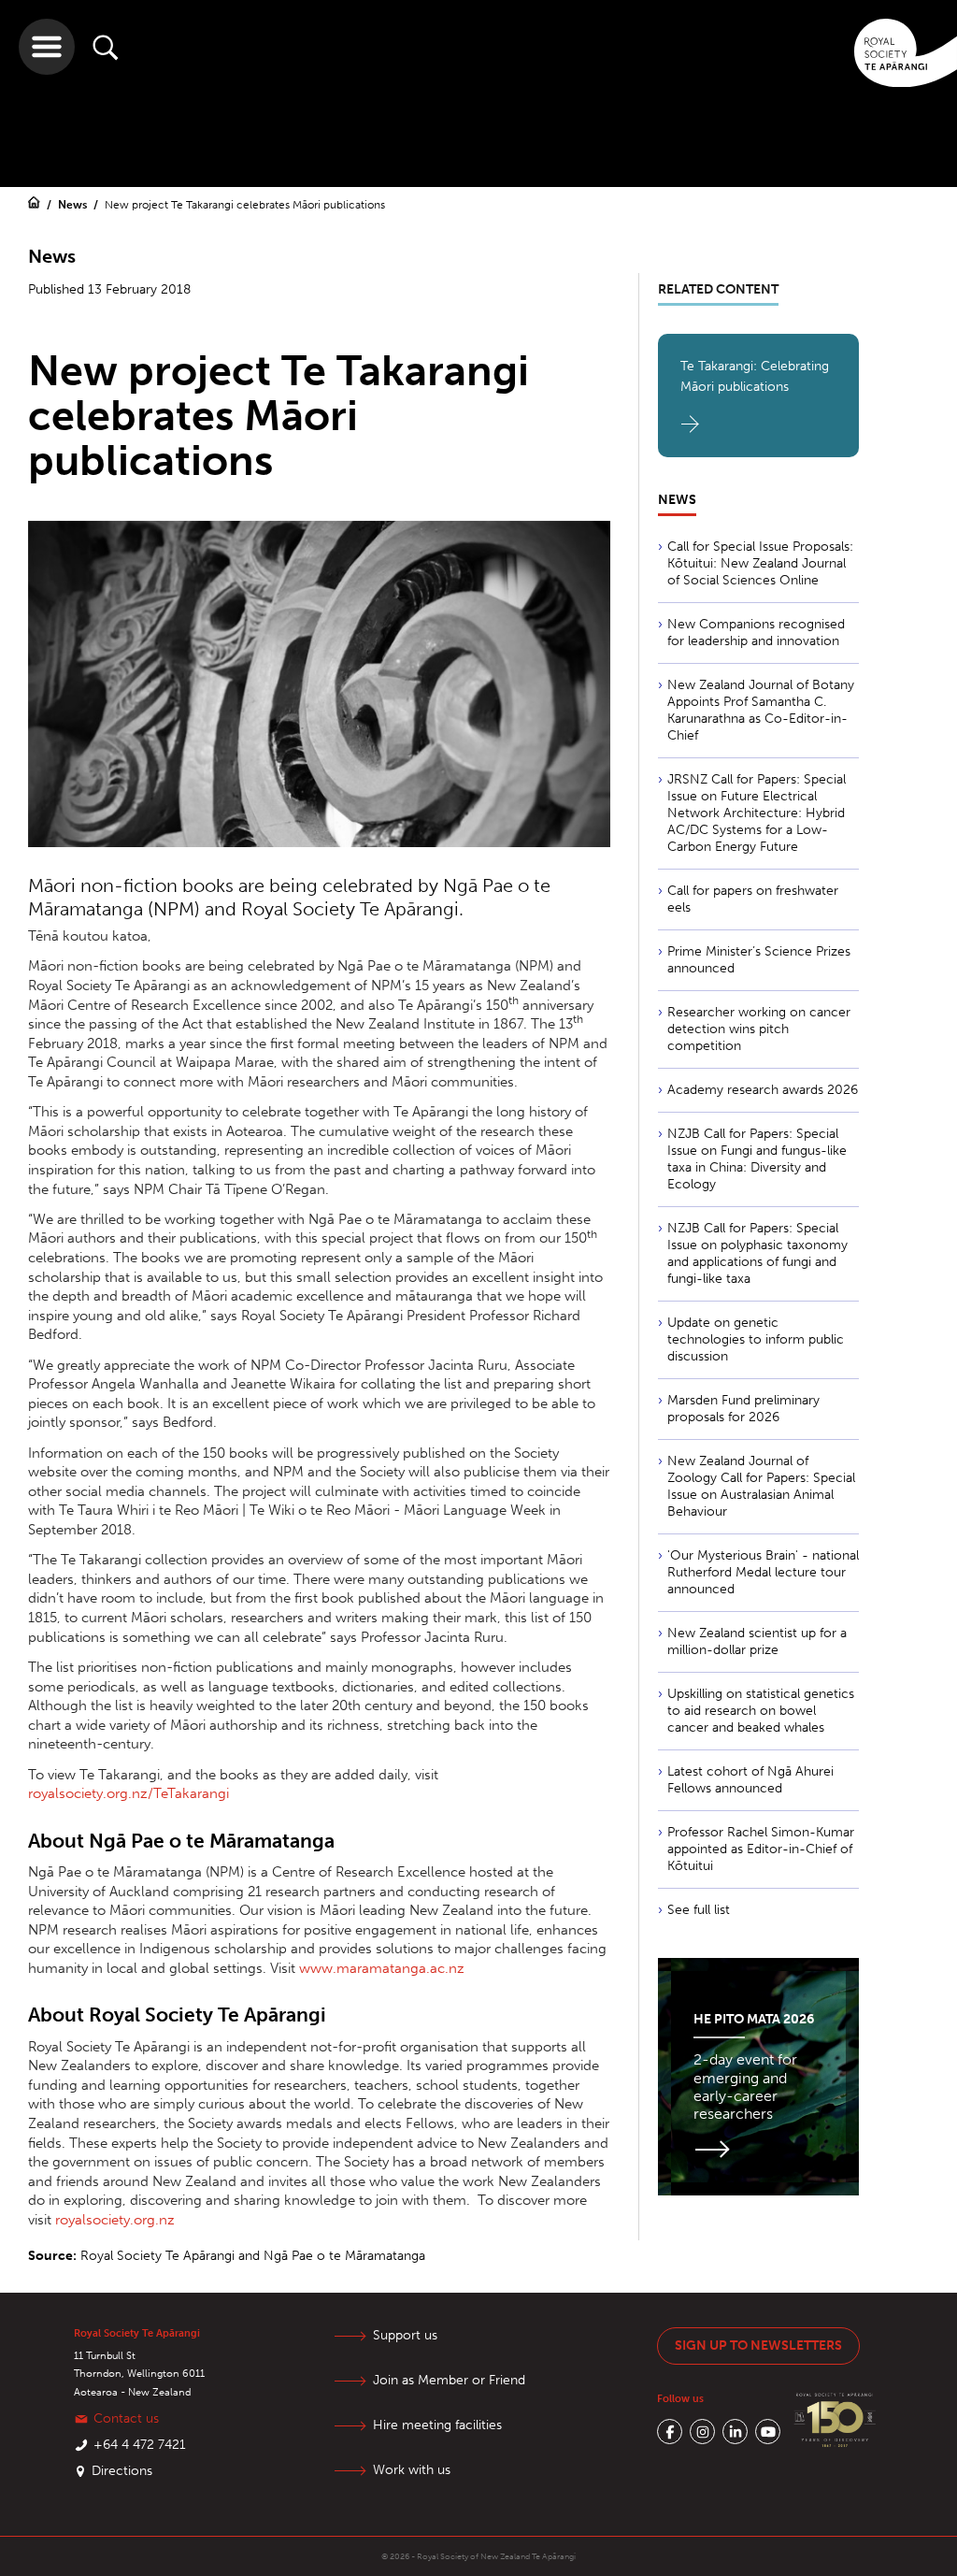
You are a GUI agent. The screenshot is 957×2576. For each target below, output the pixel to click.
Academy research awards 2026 (763, 1090)
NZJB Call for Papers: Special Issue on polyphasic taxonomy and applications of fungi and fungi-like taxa (757, 1253)
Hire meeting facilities (437, 2425)
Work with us (412, 2470)
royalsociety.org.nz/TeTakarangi (129, 1793)
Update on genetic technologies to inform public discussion (756, 1339)
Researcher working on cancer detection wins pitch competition (759, 1029)
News (74, 205)
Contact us (126, 2418)
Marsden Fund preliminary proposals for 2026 (743, 1409)
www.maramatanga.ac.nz (382, 1968)
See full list (699, 1910)
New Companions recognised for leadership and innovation (756, 633)
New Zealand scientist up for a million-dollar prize (757, 1641)
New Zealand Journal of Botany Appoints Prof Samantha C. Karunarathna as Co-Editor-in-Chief (761, 710)
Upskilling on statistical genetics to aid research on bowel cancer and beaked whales (761, 1711)
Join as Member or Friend (449, 2380)
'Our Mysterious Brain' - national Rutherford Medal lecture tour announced (763, 1572)
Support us (405, 2335)
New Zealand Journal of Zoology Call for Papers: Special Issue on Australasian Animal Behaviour (761, 1486)
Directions (122, 2471)
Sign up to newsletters (758, 2346)
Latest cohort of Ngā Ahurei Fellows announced (750, 1780)
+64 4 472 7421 (140, 2445)
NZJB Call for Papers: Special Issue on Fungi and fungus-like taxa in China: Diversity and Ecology (757, 1159)
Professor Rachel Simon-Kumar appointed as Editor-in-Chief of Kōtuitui (761, 1849)
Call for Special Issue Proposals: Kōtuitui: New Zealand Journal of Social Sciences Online (760, 563)
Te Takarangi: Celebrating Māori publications (755, 376)
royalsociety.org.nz (115, 2220)
